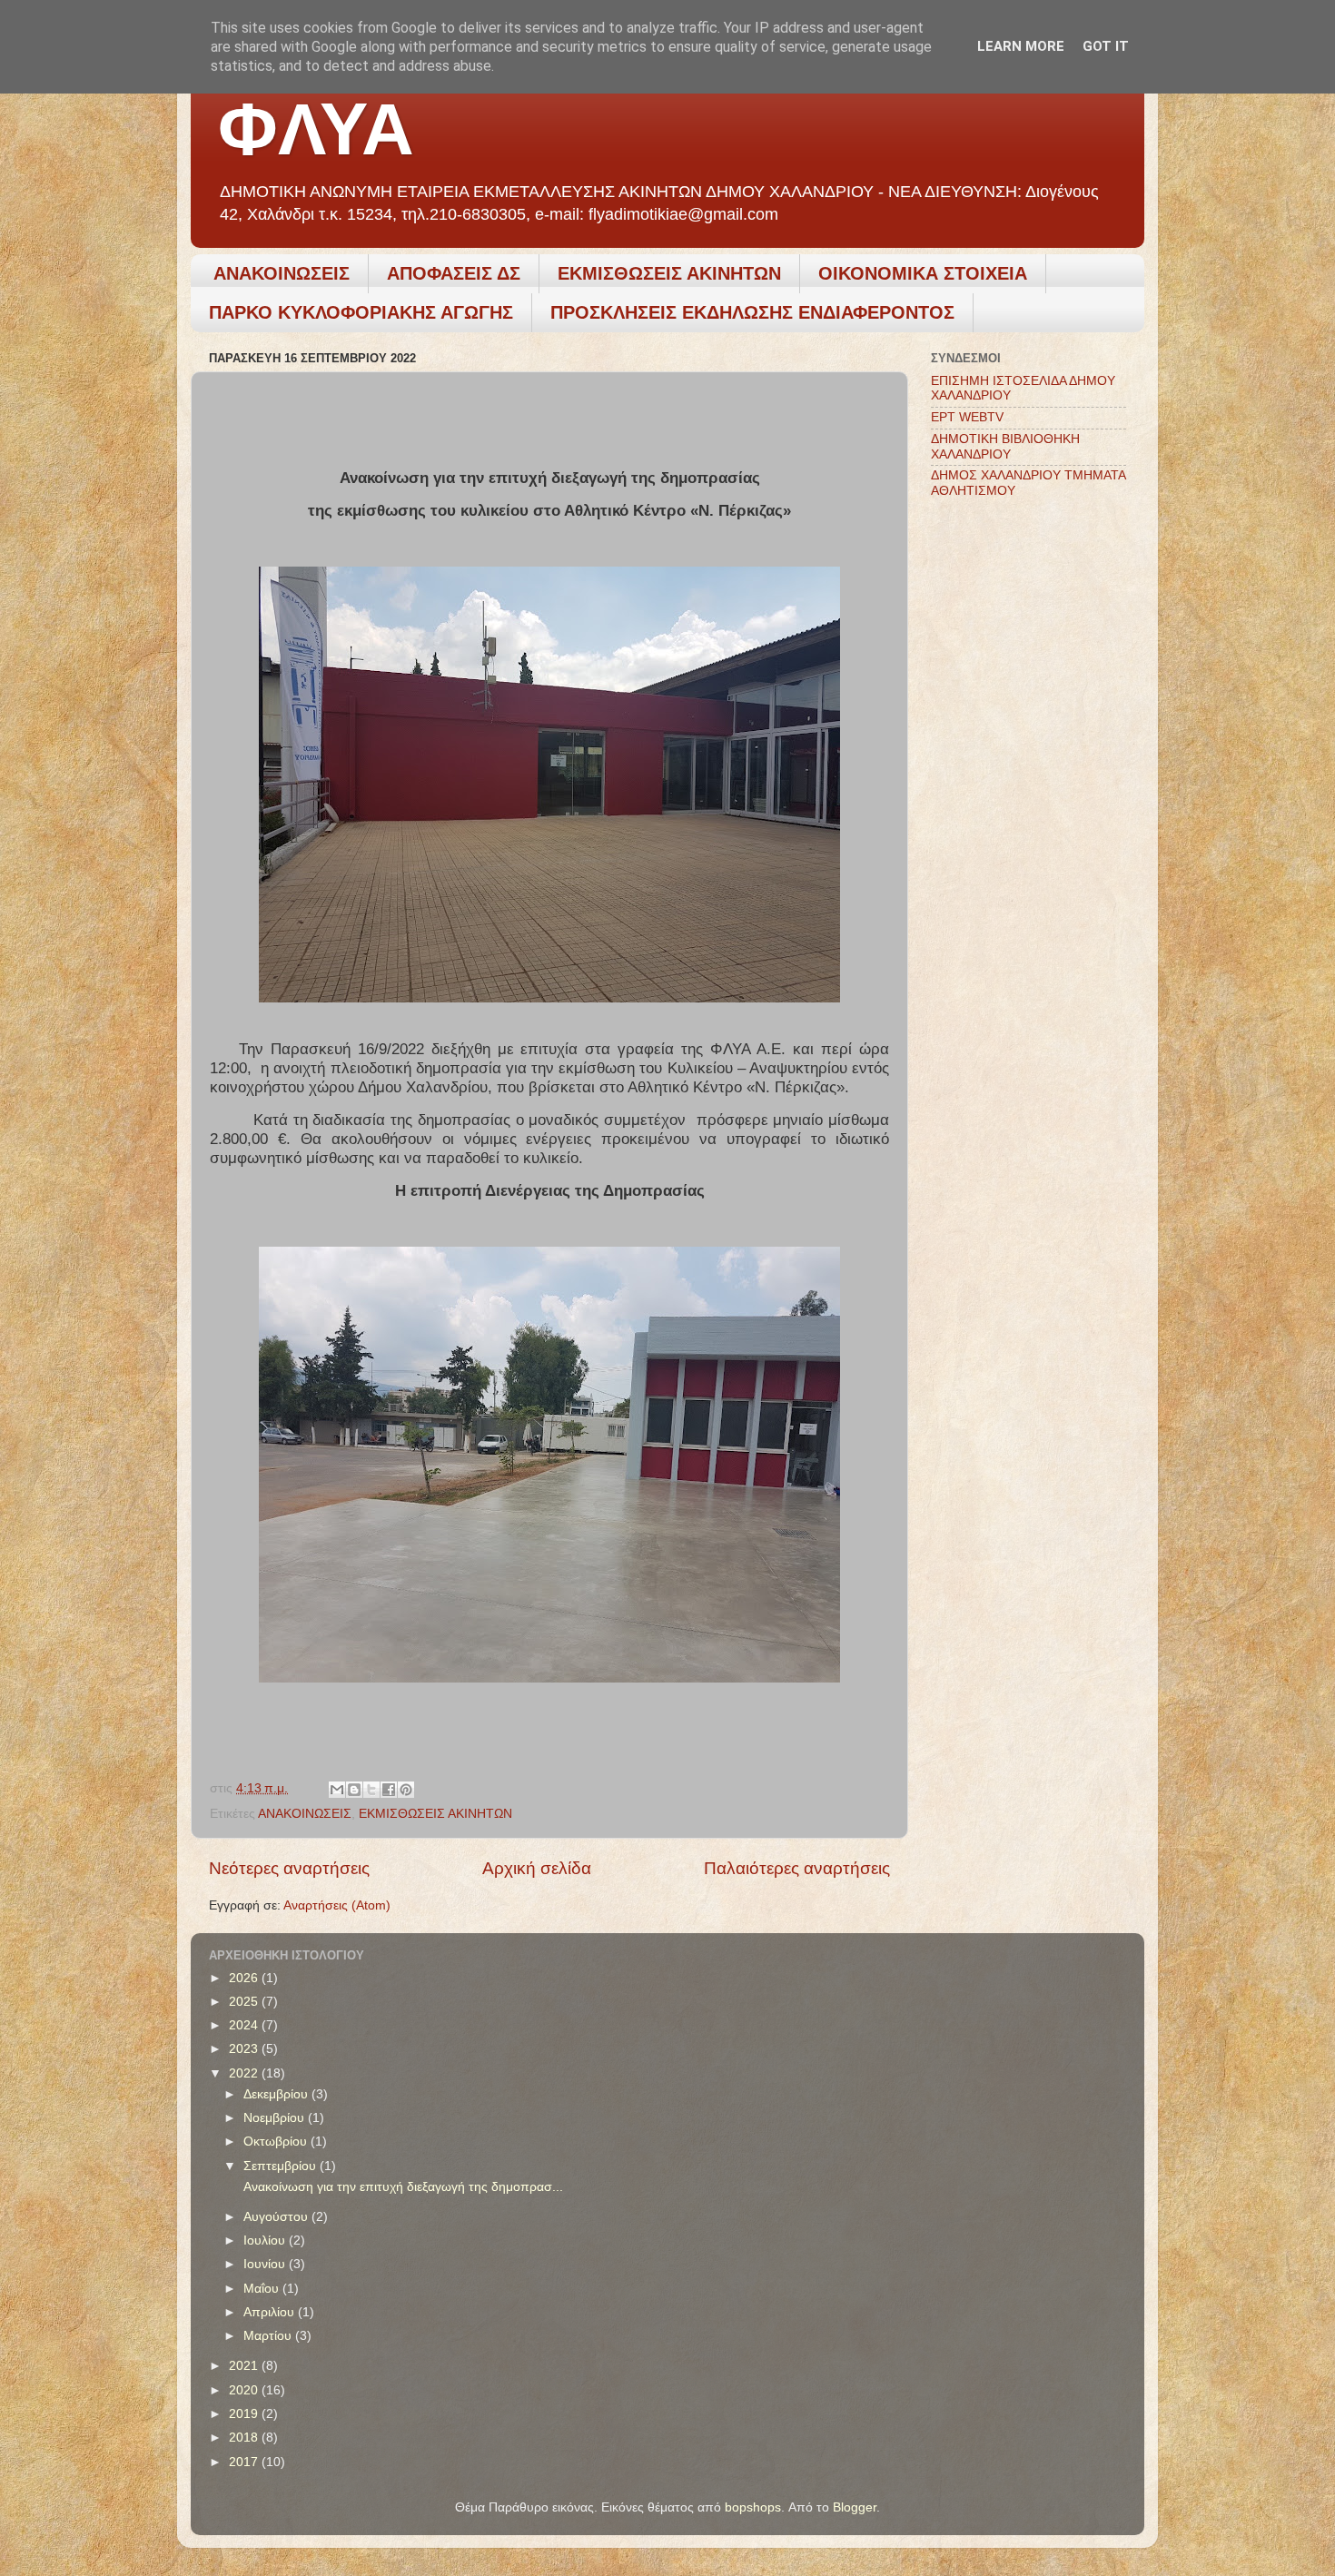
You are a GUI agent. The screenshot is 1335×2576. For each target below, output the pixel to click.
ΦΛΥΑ (316, 129)
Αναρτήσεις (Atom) (337, 1905)
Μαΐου (263, 2289)
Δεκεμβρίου (277, 2094)
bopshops (753, 2507)
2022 (245, 2073)
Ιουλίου (266, 2240)
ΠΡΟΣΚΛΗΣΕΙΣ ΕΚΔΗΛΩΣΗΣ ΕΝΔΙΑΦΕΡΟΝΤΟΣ (752, 312)
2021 (245, 2366)
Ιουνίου (266, 2264)
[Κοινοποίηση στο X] (371, 1790)
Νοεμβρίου (276, 2118)
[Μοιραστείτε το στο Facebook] (389, 1790)
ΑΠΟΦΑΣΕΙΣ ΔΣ (454, 273)
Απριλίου (271, 2312)
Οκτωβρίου (277, 2142)
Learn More (1021, 46)
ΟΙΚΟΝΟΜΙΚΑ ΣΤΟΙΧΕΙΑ (923, 273)
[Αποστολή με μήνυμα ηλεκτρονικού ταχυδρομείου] (337, 1790)
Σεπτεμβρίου (282, 2166)
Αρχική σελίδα (537, 1868)
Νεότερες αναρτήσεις (289, 1868)
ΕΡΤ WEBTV (967, 417)
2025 (245, 2002)
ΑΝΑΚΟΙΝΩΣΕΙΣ (282, 273)
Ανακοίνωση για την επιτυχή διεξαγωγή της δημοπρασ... (401, 2187)
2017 (245, 2462)
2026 (245, 1978)
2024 (245, 2025)
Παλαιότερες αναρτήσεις (797, 1868)
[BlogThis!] (354, 1790)
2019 (245, 2414)
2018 (245, 2438)
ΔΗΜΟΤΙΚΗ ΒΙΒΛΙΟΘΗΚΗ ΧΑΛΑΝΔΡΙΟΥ (1005, 446)
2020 (245, 2390)
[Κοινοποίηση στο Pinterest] (406, 1790)
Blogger (855, 2507)
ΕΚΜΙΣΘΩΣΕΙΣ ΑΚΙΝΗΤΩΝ (669, 273)
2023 (245, 2049)
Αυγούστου (277, 2217)
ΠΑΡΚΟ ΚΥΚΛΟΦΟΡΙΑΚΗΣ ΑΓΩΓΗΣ (361, 312)
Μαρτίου (269, 2336)
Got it (1106, 46)
